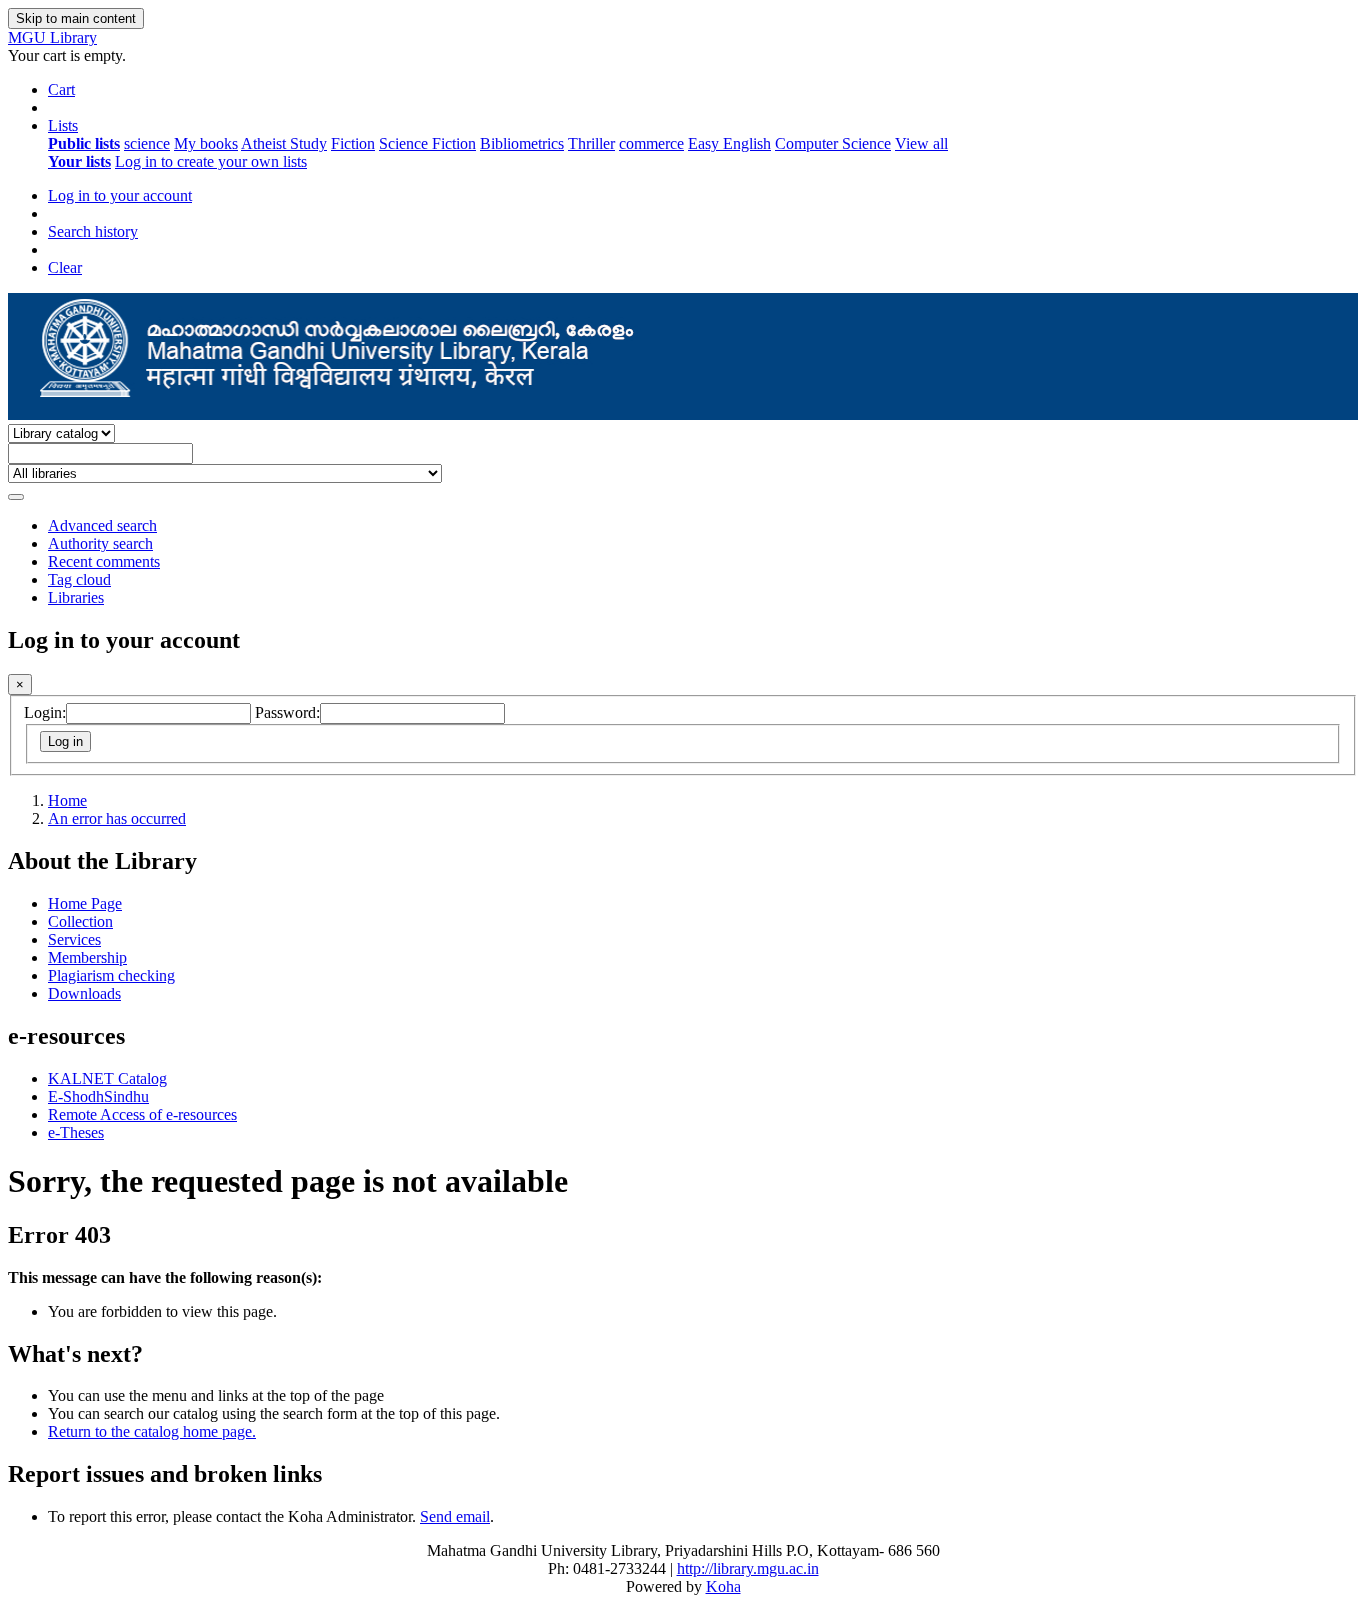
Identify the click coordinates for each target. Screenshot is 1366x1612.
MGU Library (52, 37)
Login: (45, 712)
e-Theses (76, 1132)
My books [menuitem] (206, 143)
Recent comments (104, 561)
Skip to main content (76, 18)
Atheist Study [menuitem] (284, 143)
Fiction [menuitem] (353, 143)
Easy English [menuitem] (729, 143)
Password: (287, 712)
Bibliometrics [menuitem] (522, 143)
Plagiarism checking (111, 975)
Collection (80, 921)
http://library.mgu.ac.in (748, 1568)
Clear (65, 267)
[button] (61, 89)
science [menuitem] (147, 143)
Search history (93, 231)
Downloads (84, 993)
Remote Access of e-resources (142, 1114)
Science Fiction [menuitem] (427, 143)
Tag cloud (79, 579)
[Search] (16, 497)
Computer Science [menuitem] (833, 143)
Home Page (85, 903)
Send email (455, 1516)
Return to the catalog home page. (152, 1431)
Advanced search (102, 525)
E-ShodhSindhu (98, 1096)
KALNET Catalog (107, 1078)
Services (74, 939)
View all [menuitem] (921, 143)
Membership (87, 957)
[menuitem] (84, 143)
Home (67, 800)
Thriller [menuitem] (591, 143)
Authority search (100, 543)
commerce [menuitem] (651, 143)
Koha (723, 1586)
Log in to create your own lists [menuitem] (211, 161)
